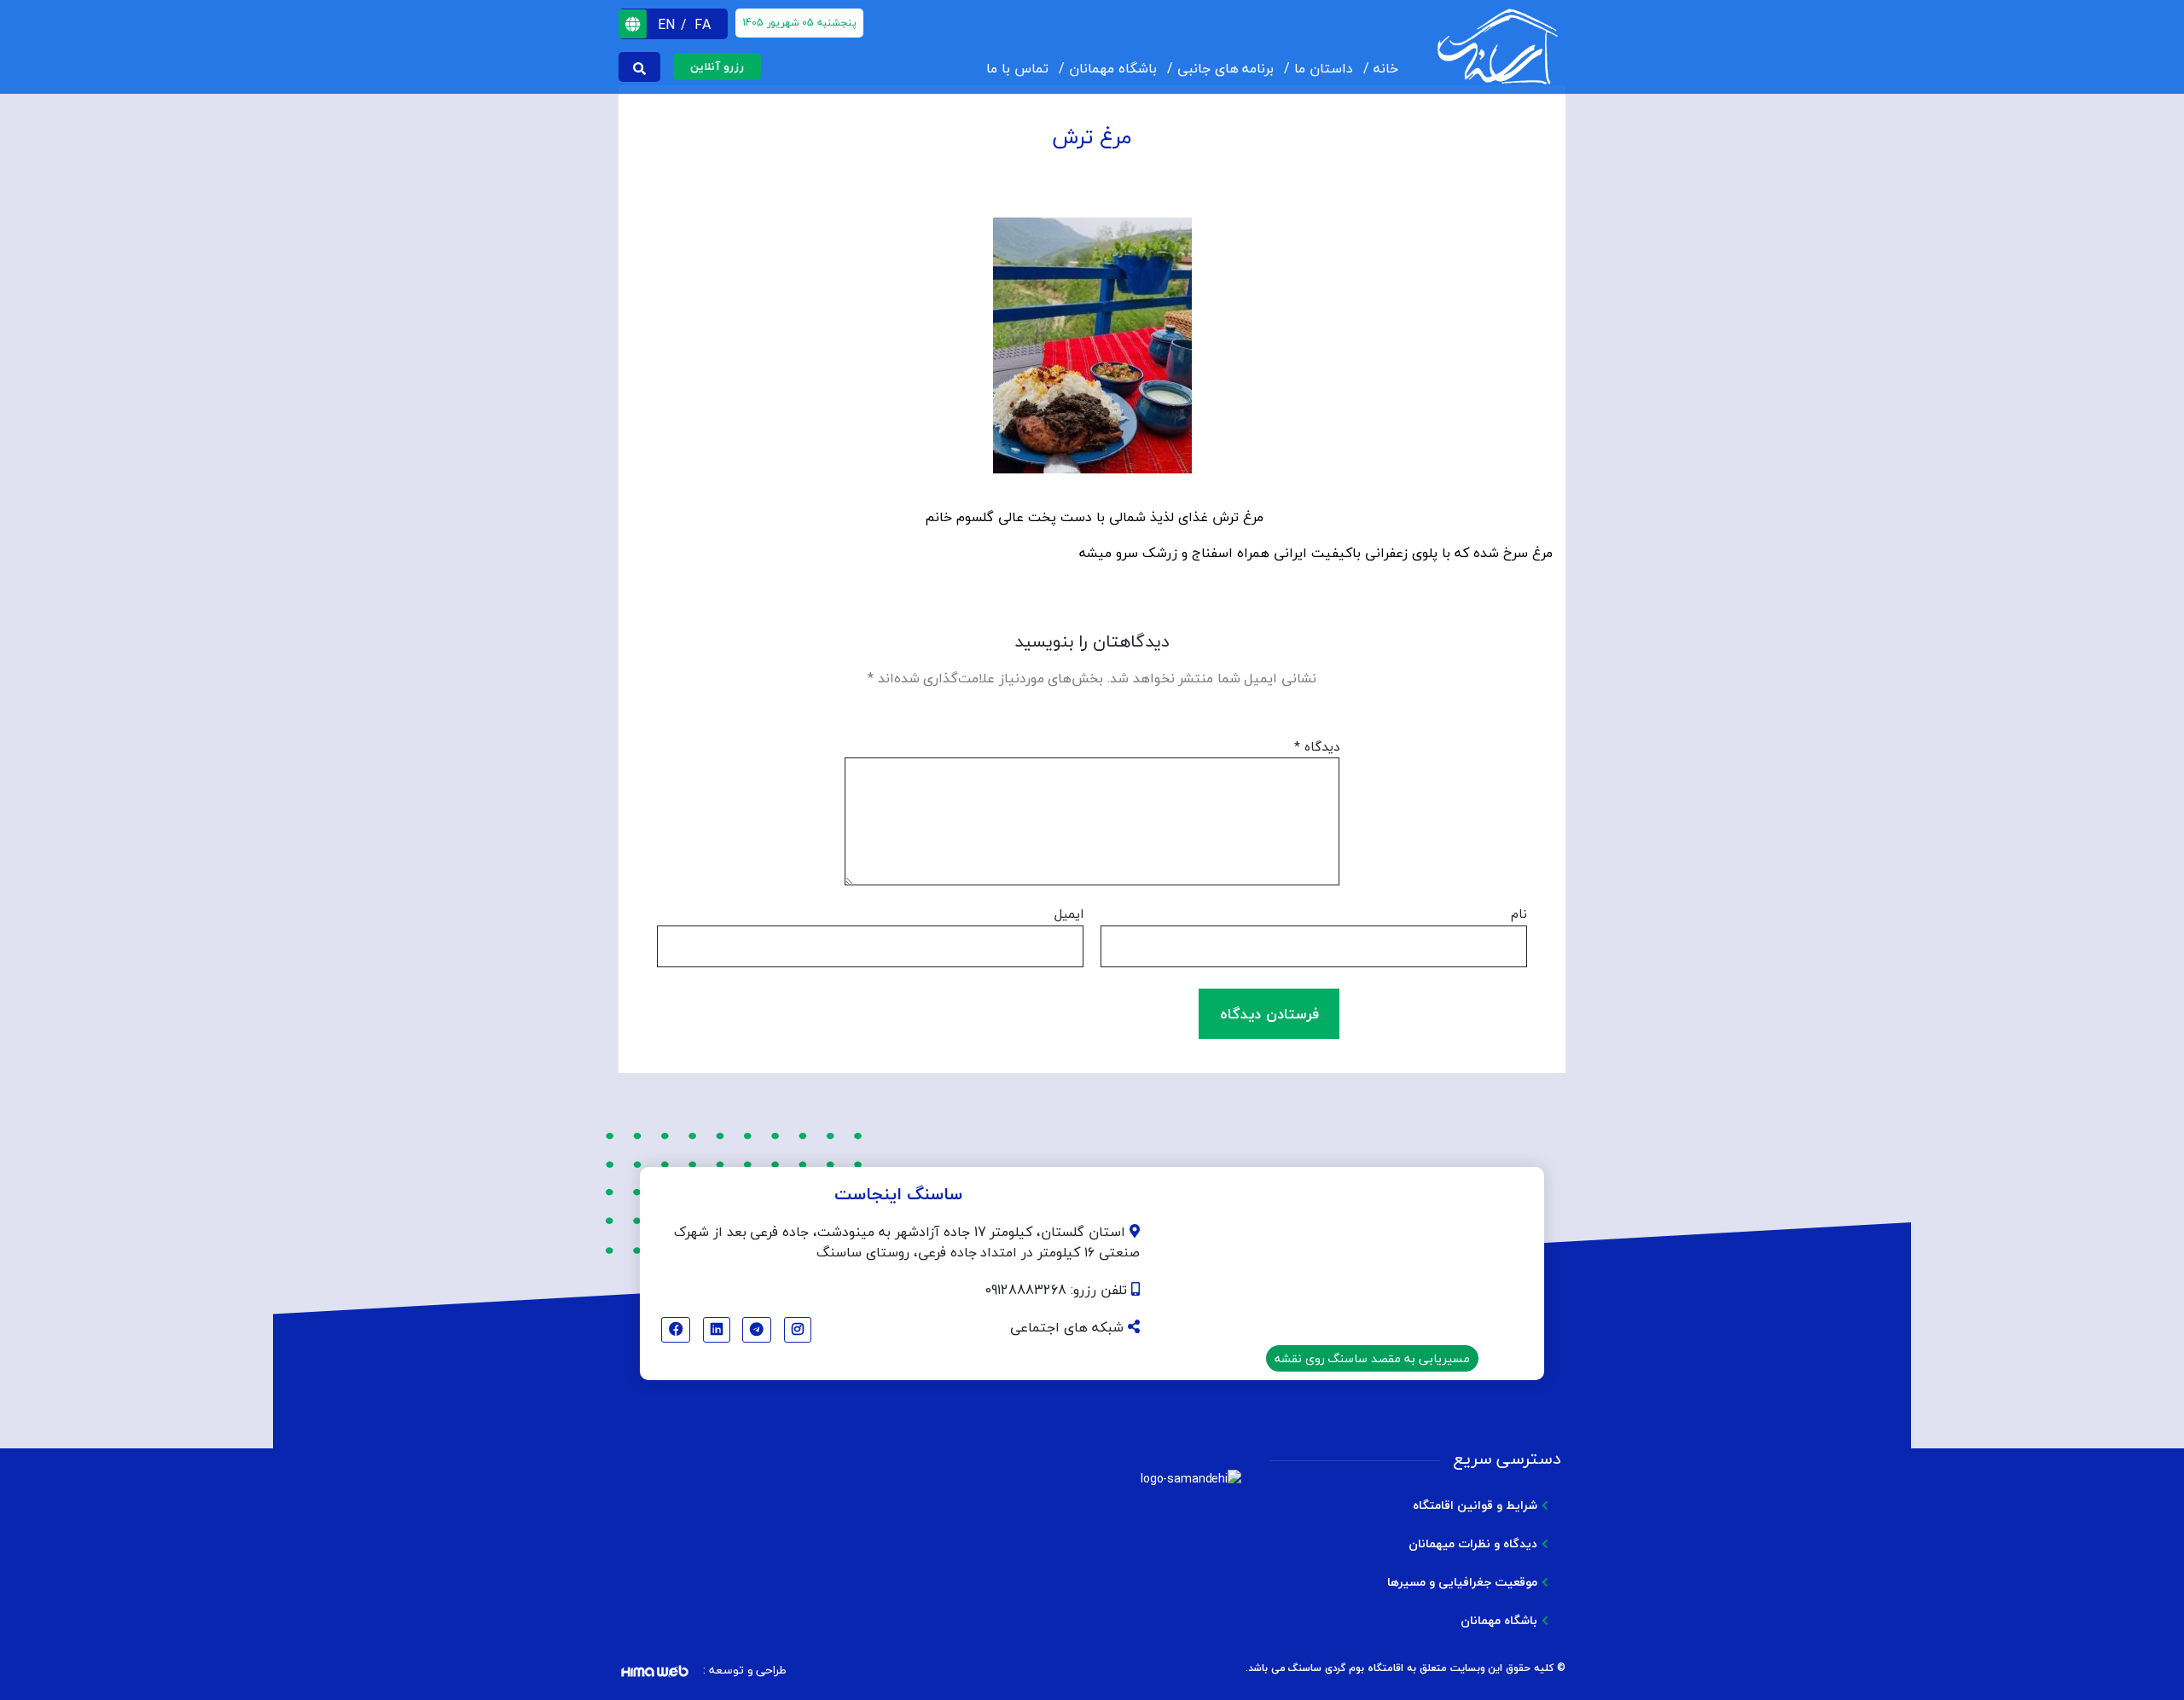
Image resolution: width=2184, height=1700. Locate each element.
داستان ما (1324, 68)
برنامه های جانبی (1226, 68)
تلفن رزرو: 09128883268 (1058, 1290)
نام (1519, 914)
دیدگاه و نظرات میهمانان (1473, 1543)
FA (703, 25)
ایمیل (1069, 914)
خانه (1386, 68)
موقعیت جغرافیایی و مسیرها (1462, 1582)
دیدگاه (1317, 747)
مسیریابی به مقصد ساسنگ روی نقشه (1372, 1358)
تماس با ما (1017, 68)
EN (668, 25)
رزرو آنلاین (717, 67)
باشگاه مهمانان (1113, 68)
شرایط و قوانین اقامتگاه (1475, 1505)
